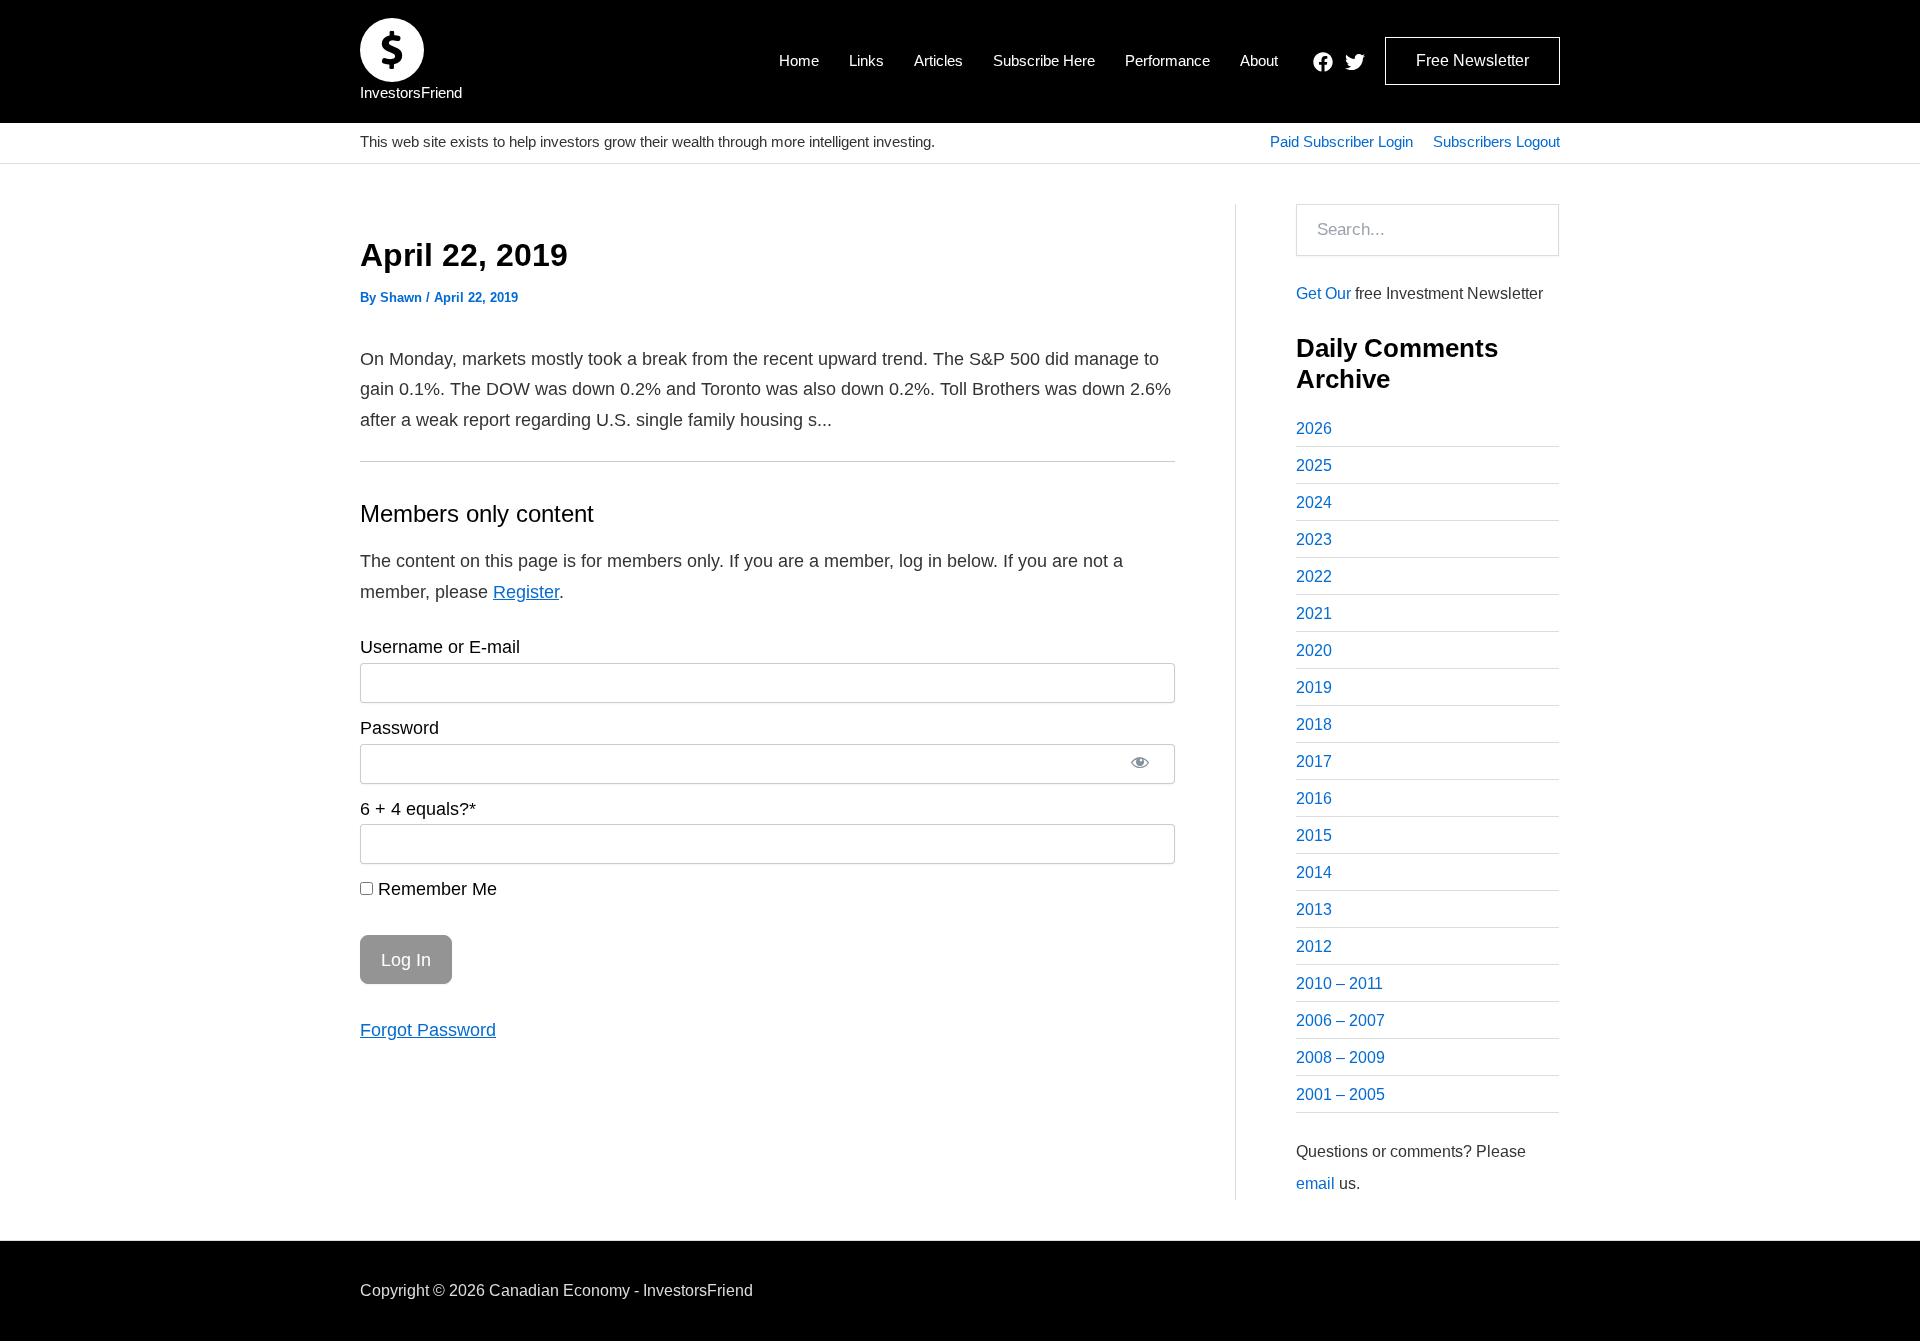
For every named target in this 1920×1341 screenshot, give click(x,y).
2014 (1314, 872)
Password (399, 728)
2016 (1314, 798)
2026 (1314, 428)
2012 (1314, 946)
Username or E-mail (440, 647)
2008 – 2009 (1340, 1057)
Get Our (1323, 293)
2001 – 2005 (1340, 1094)
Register (526, 592)
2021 (1314, 613)
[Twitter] (1355, 62)
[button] (1472, 61)
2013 (1314, 909)
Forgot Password (428, 1030)
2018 (1314, 724)
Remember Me (435, 889)
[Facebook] (1323, 62)
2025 (1314, 465)
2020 (1314, 650)
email (1315, 1183)
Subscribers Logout (1496, 141)
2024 (1314, 502)
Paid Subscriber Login (1341, 141)
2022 (1314, 576)
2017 (1314, 761)
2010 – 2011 (1339, 983)
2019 (1314, 687)
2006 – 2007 (1340, 1020)
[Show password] (1140, 764)
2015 (1314, 835)
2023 (1314, 539)
